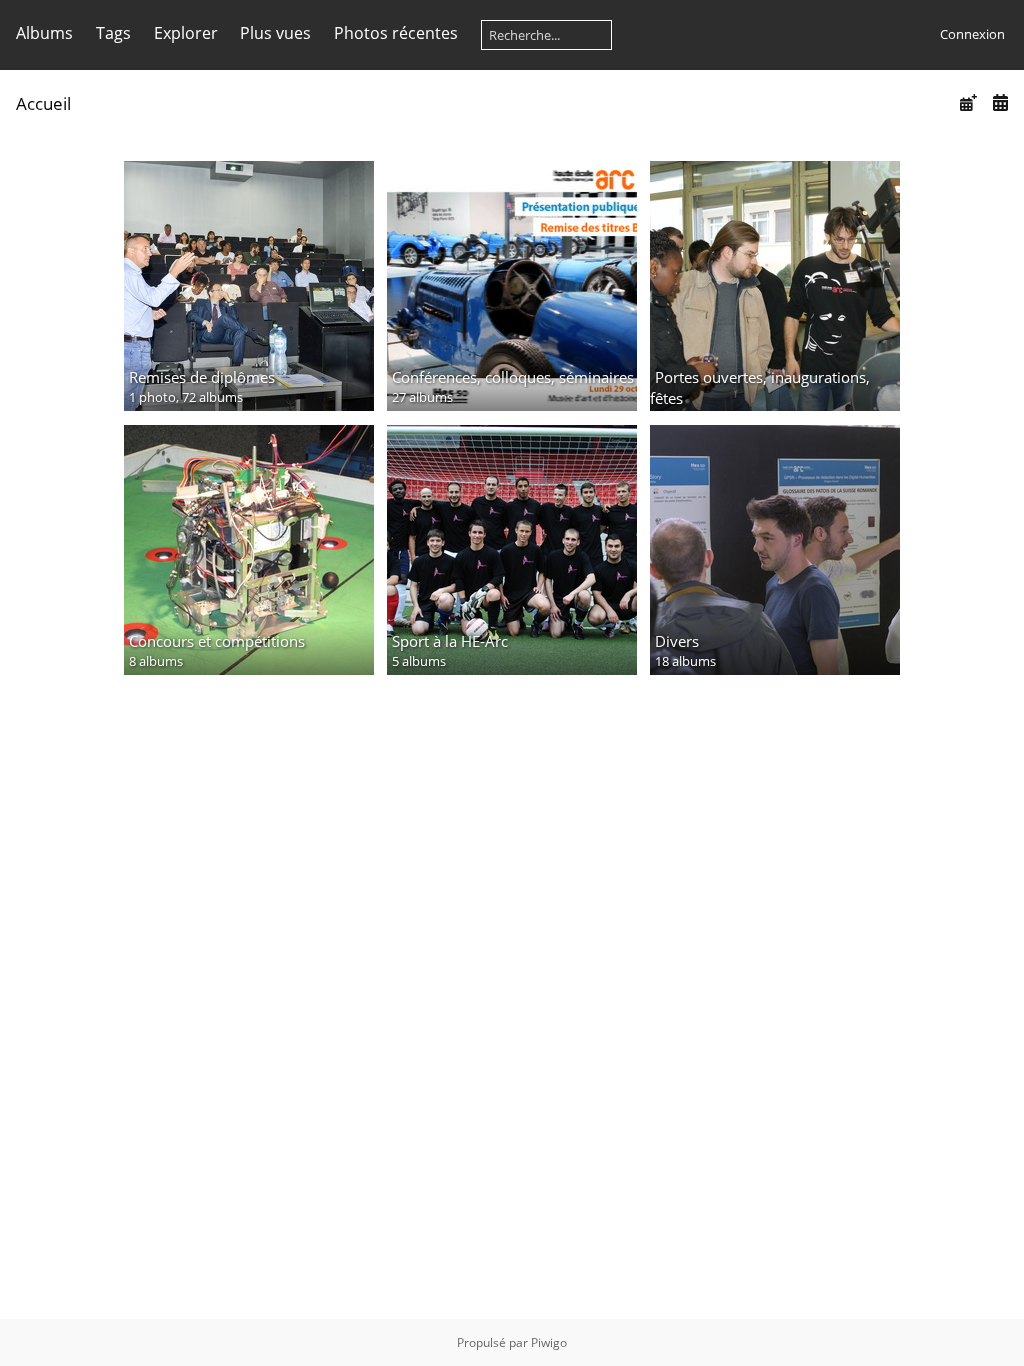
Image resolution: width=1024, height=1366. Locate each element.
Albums (44, 33)
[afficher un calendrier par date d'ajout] (968, 102)
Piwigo (549, 1342)
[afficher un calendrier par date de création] (1000, 102)
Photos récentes (396, 33)
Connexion (972, 34)
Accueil (43, 103)
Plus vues (275, 33)
